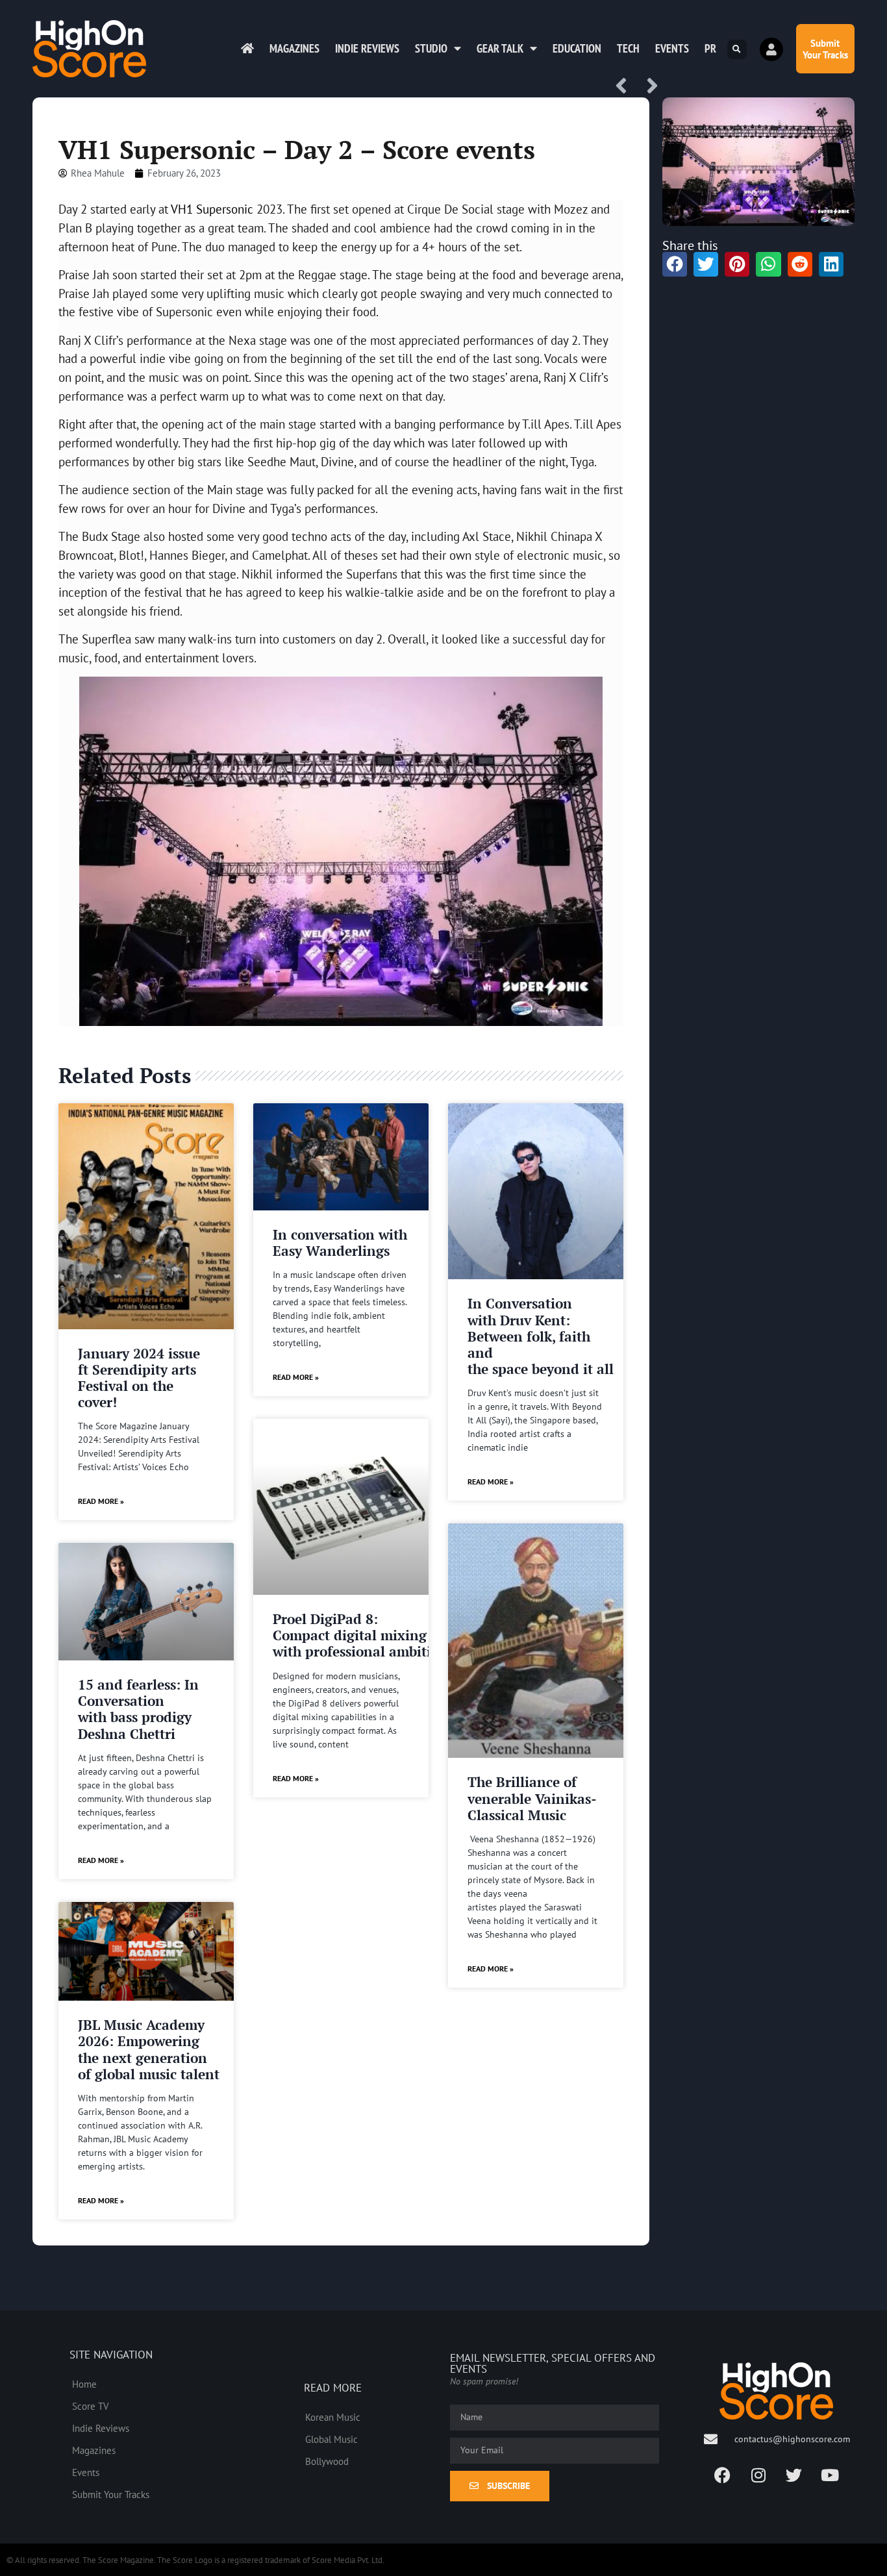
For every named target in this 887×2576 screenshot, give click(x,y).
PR (710, 48)
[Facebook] (723, 2475)
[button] (737, 49)
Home (84, 2384)
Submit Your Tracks (111, 2494)
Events (672, 48)
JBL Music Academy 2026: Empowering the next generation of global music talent (149, 2049)
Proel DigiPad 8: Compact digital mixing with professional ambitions (363, 1635)
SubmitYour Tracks (825, 49)
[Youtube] (830, 2475)
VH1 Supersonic (212, 209)
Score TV (91, 2406)
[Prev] (626, 87)
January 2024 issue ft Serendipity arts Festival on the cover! (139, 1378)
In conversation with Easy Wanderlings (340, 1243)
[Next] (647, 87)
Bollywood (327, 2461)
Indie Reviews (367, 48)
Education (577, 48)
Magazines (294, 48)
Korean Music (333, 2417)
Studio (431, 48)
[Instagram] (758, 2475)
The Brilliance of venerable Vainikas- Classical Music (532, 1798)
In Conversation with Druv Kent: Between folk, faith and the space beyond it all (541, 1336)
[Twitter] (794, 2475)
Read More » (101, 1501)
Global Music (331, 2439)
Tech (628, 48)
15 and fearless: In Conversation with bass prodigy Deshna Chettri (138, 1709)
